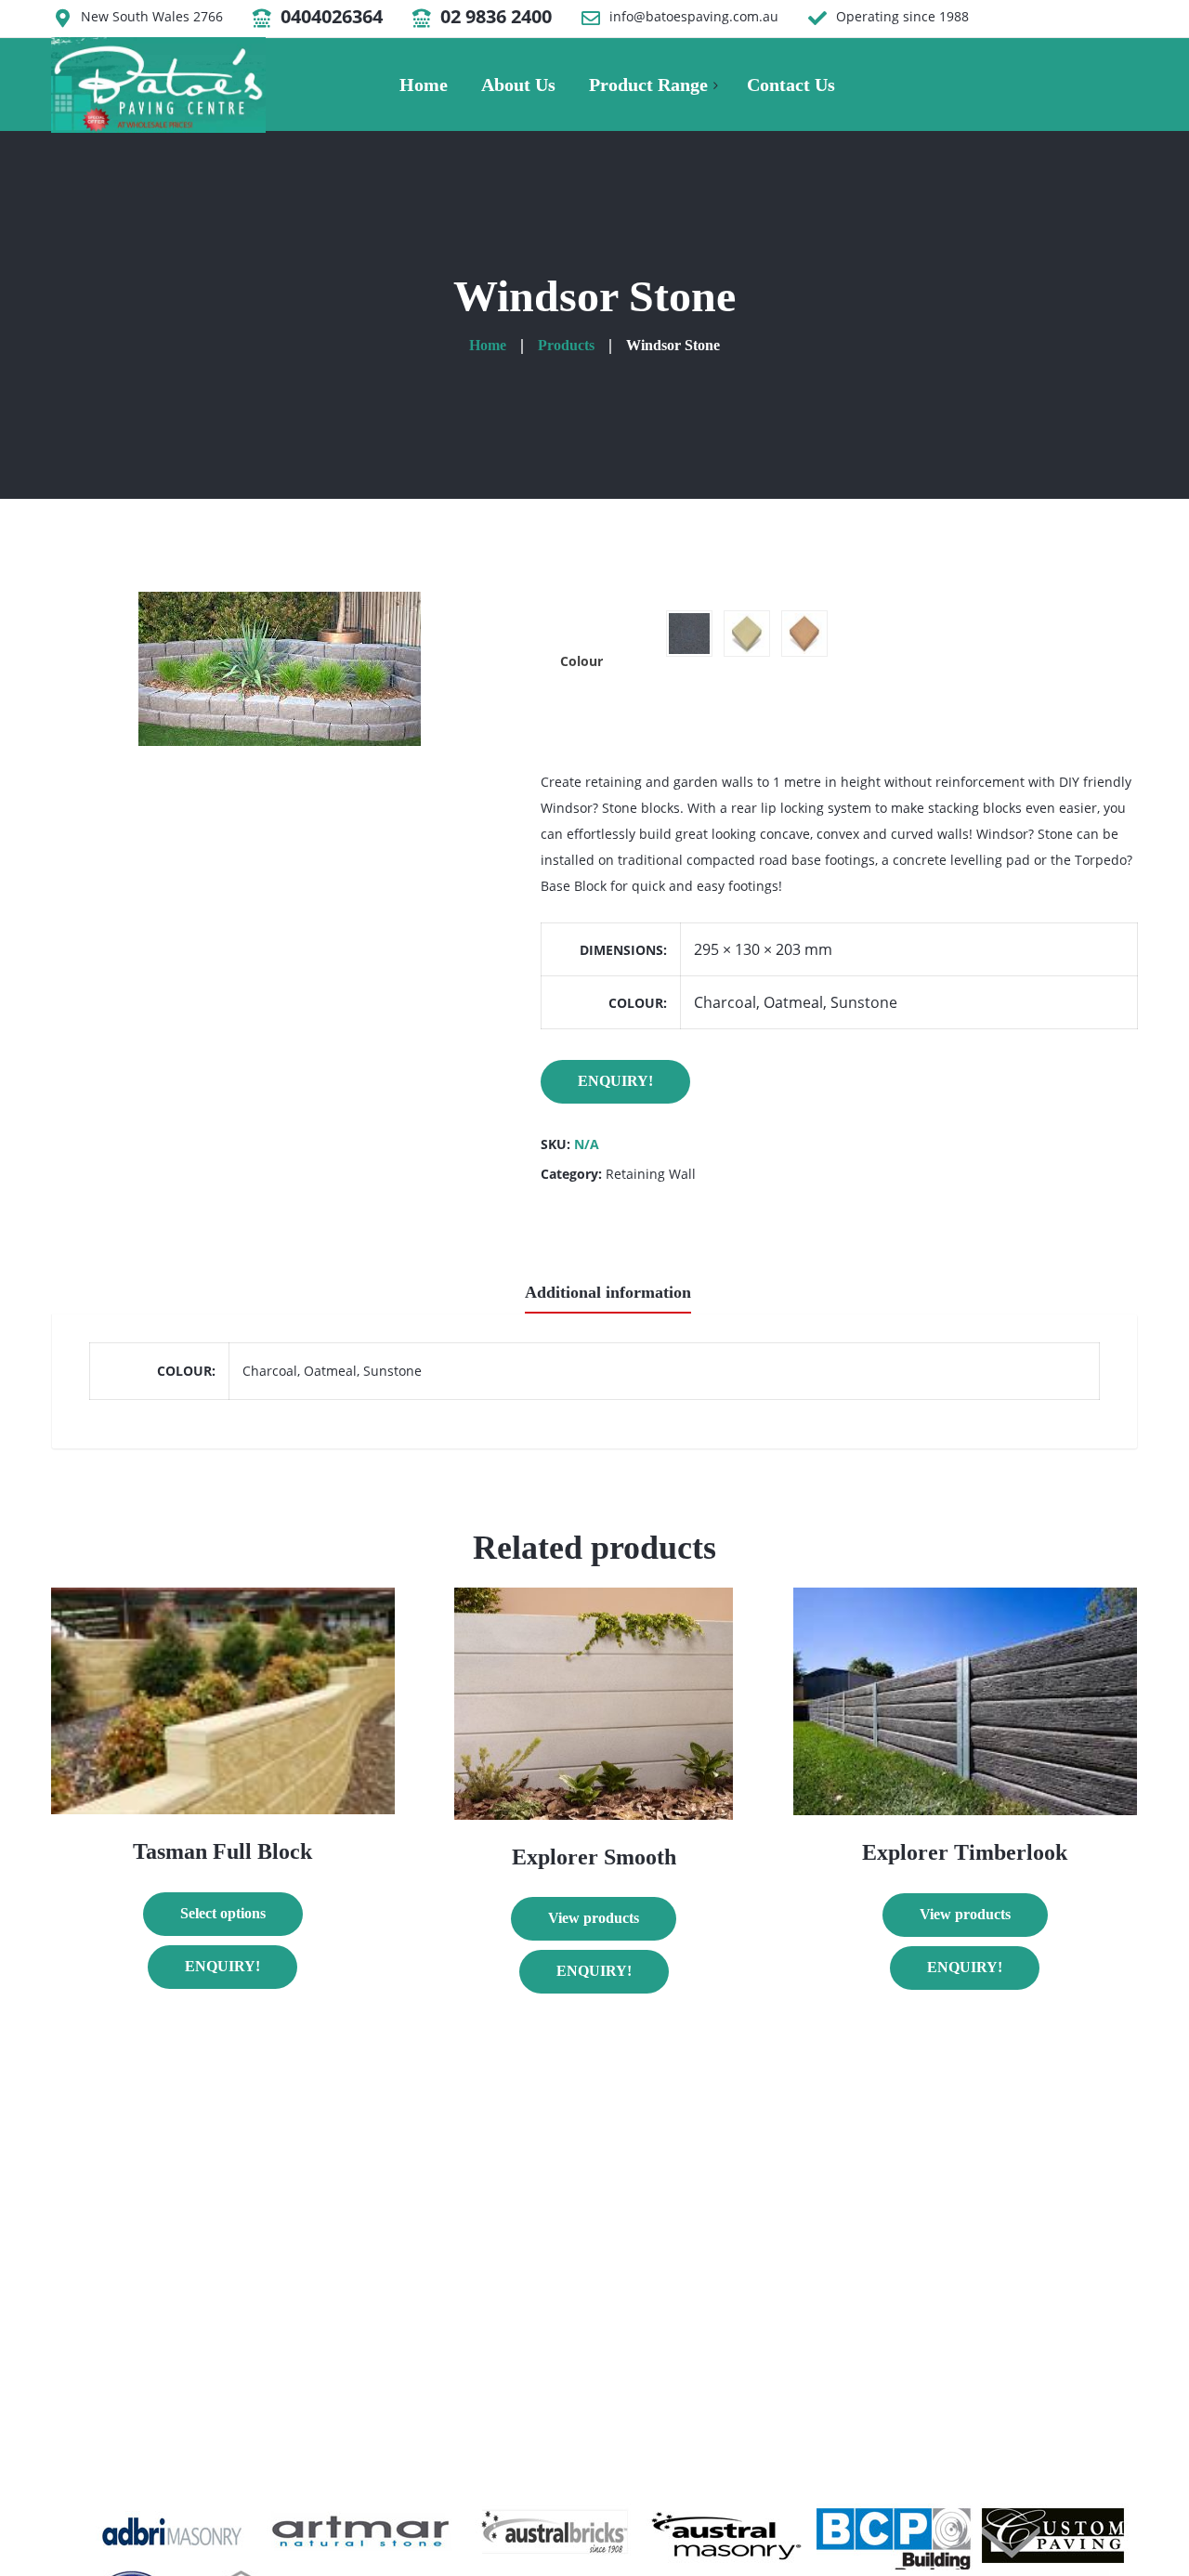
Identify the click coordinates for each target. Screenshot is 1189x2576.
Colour (581, 661)
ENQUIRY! (615, 1081)
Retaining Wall (651, 1174)
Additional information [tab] (608, 1292)
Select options (223, 1913)
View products (594, 1918)
